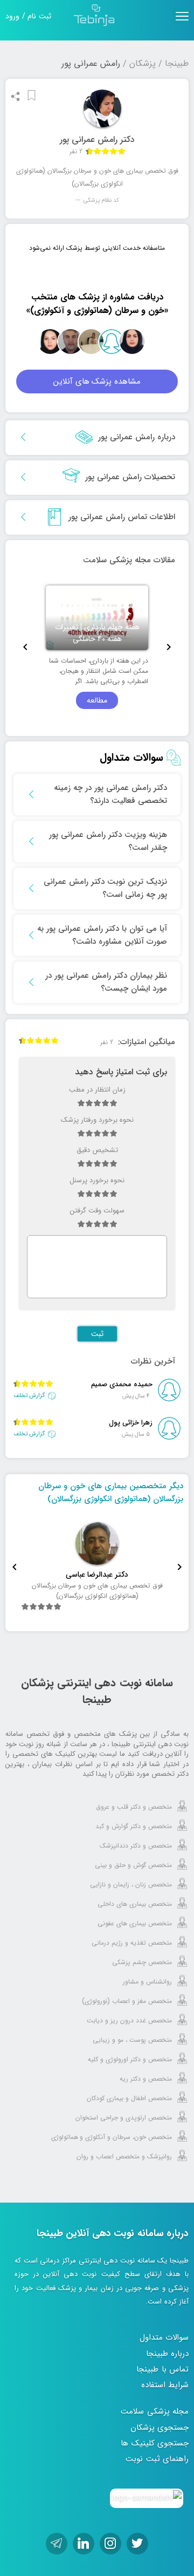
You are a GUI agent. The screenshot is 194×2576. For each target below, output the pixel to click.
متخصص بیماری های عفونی (135, 1923)
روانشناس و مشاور (147, 1982)
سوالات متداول (164, 2338)
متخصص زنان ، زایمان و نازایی (131, 1885)
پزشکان (143, 63)
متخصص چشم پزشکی (142, 1962)
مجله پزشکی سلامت (155, 2411)
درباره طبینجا (168, 2354)
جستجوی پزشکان (160, 2428)
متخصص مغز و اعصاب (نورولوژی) (127, 2001)
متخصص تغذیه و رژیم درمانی (132, 1943)
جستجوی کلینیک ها (155, 2443)
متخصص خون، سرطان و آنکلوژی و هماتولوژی (112, 2137)
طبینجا (177, 63)
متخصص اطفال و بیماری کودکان (129, 2098)
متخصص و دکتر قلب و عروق (134, 1807)
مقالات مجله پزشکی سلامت (129, 560)
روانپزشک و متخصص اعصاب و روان (124, 2156)
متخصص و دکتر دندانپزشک (136, 1846)
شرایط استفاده (165, 2385)
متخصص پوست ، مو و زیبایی (132, 2040)
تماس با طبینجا (162, 2369)
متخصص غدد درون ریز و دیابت (129, 2020)
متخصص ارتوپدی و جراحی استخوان (124, 2118)
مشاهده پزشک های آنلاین (97, 381)
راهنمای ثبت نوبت (157, 2459)
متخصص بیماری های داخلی (135, 1904)
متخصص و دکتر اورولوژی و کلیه (130, 2059)
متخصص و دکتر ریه (146, 2079)
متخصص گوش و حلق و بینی (133, 1865)
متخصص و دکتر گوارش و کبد (134, 1826)
